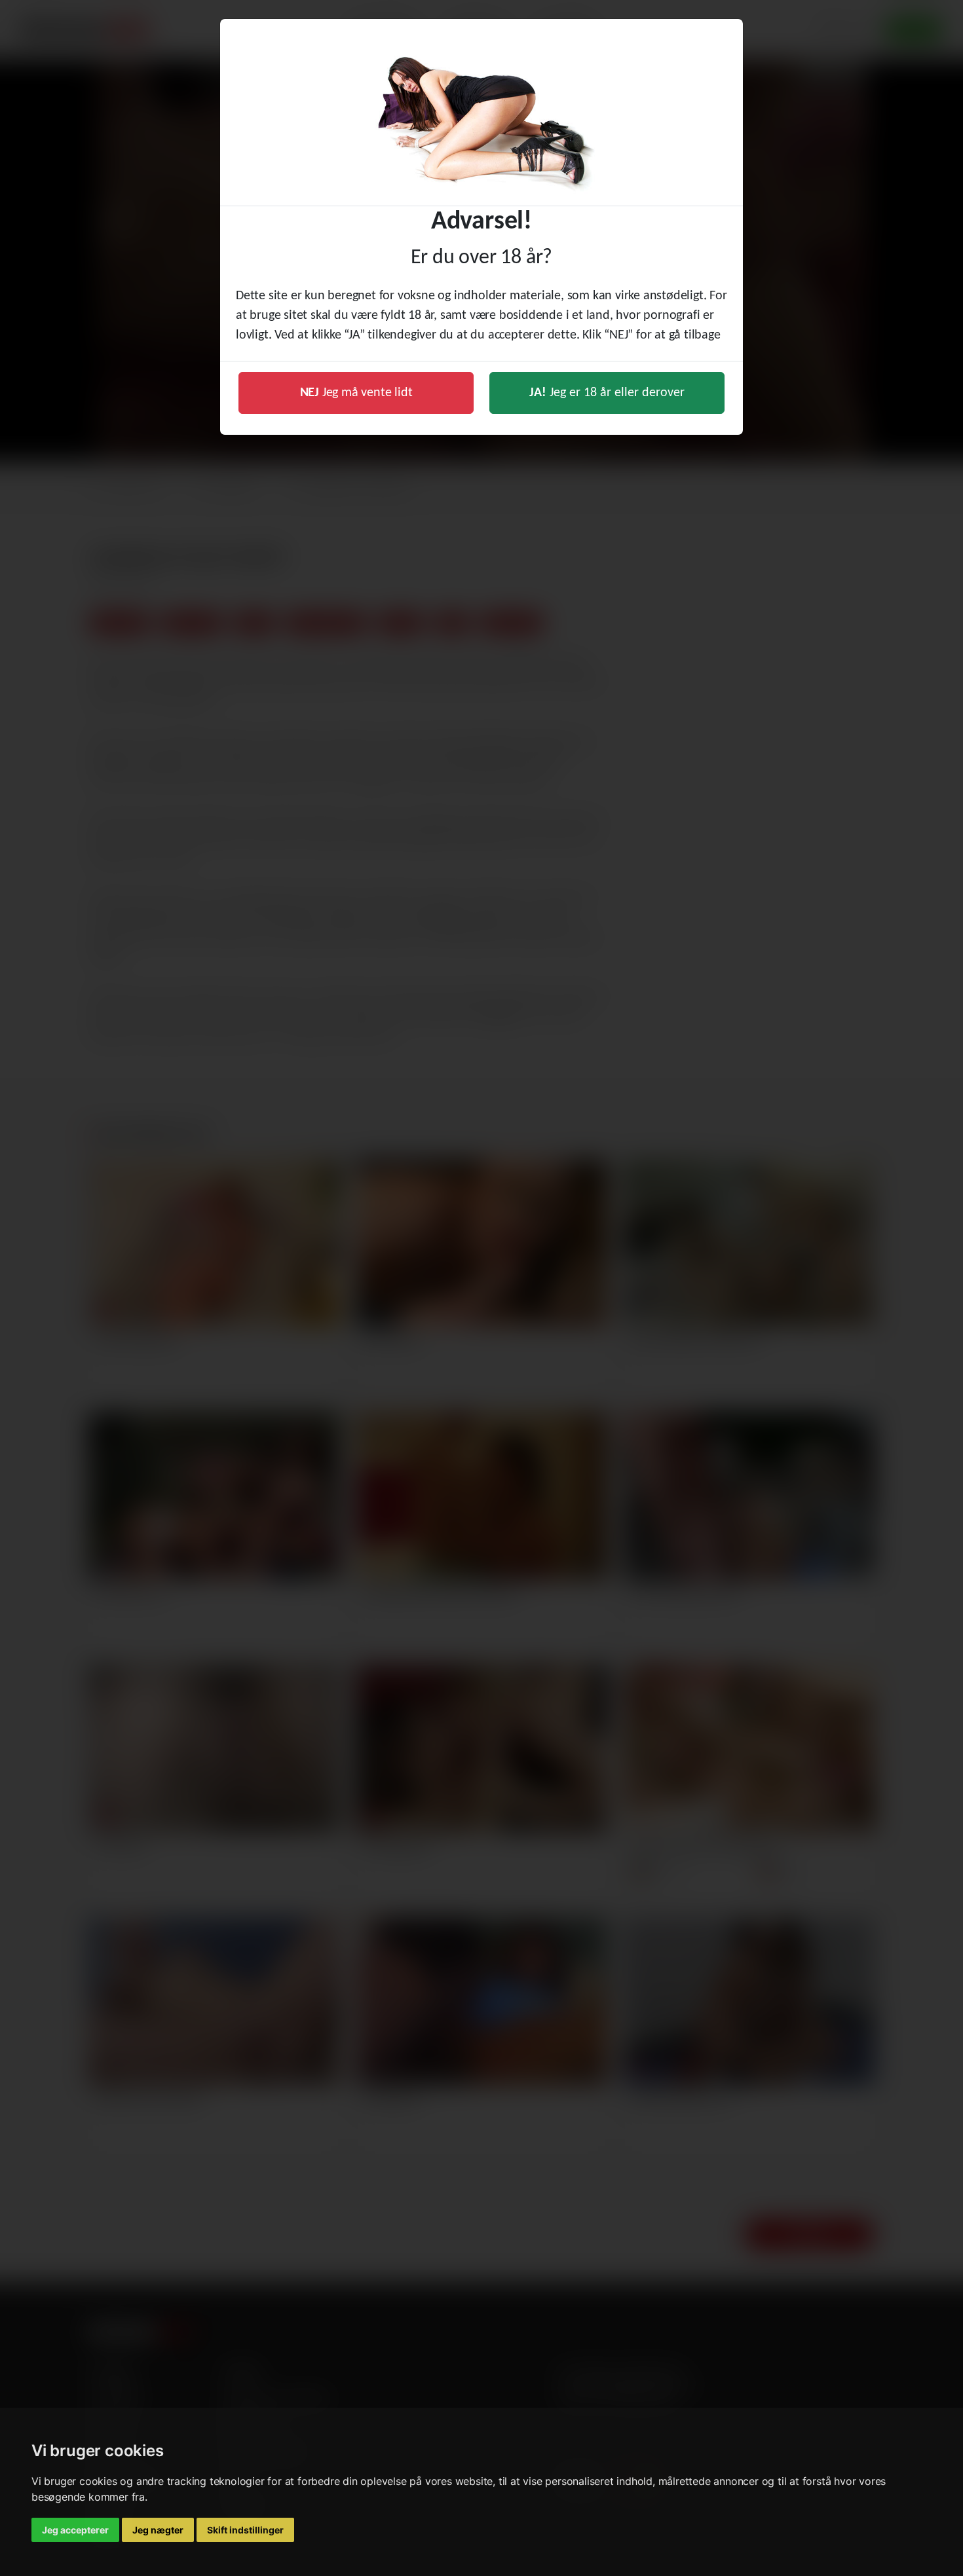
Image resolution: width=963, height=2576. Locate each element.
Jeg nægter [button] (158, 2530)
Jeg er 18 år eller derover (607, 393)
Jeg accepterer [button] (75, 2530)
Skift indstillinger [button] (245, 2530)
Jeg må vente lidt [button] (356, 393)
